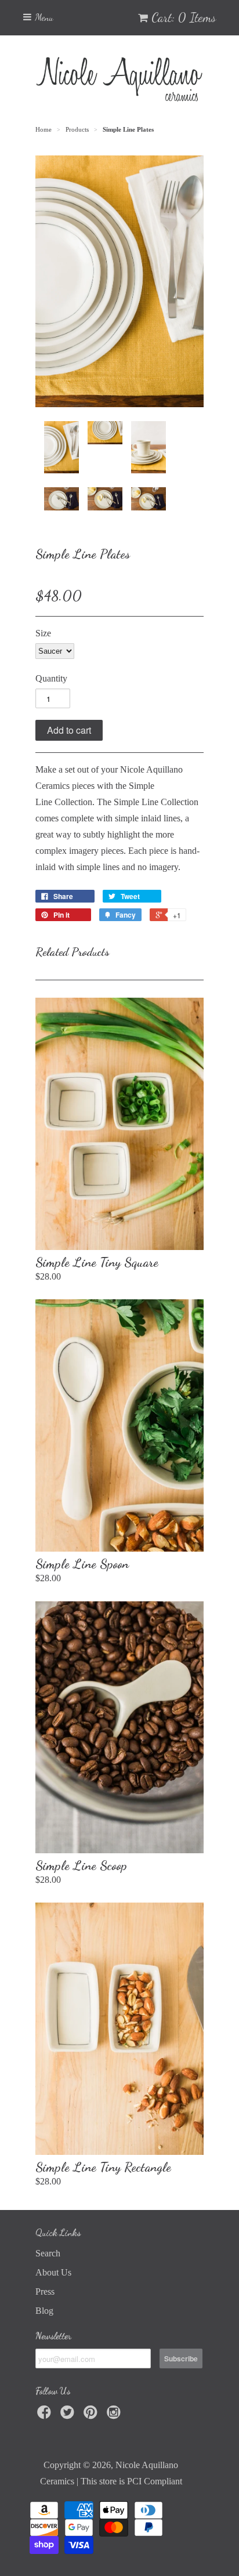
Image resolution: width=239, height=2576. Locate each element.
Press (45, 2291)
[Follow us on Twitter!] (69, 2416)
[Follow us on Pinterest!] (92, 2416)
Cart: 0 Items (184, 17)
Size (43, 633)
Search (48, 2253)
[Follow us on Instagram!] (115, 2416)
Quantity (51, 678)
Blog (44, 2311)
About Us (53, 2272)
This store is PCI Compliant (131, 2481)
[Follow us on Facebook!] (46, 2416)
